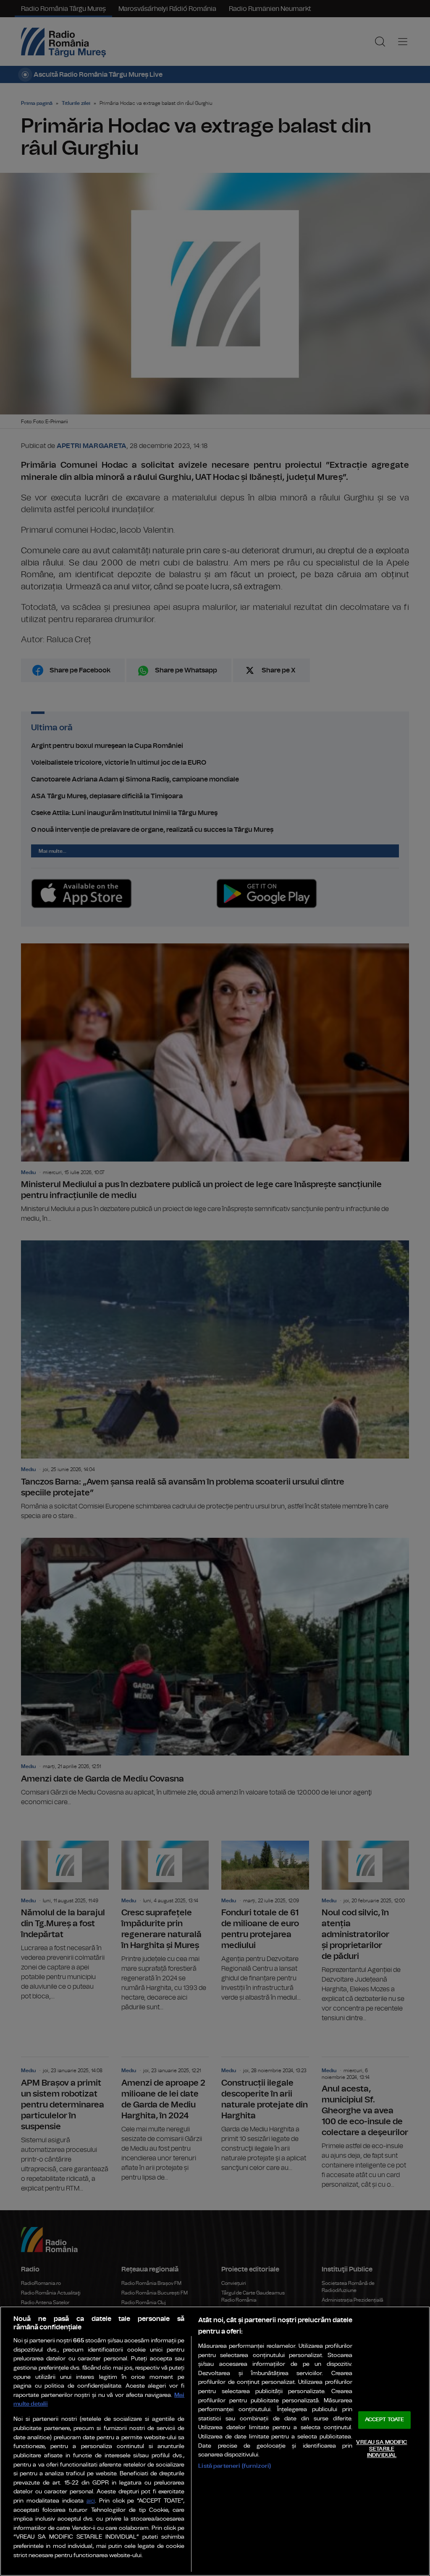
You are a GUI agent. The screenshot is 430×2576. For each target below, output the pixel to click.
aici (91, 2501)
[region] (215, 2441)
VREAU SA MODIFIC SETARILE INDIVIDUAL (381, 2449)
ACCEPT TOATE (385, 2420)
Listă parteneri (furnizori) (235, 2466)
